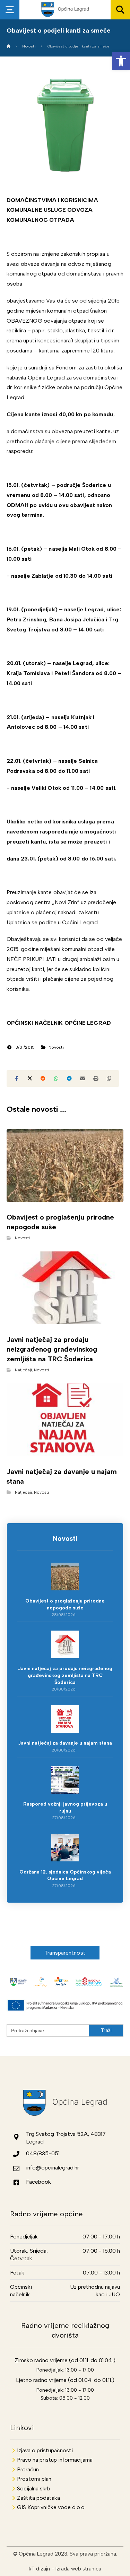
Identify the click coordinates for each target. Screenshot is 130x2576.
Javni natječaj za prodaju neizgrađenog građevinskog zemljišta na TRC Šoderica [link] (65, 1675)
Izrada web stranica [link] (78, 2569)
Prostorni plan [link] (34, 2479)
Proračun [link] (28, 2469)
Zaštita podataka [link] (38, 2498)
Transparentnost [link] (65, 1953)
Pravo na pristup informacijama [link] (55, 2460)
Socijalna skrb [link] (34, 2488)
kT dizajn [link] (39, 2569)
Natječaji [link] (23, 1370)
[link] (121, 61)
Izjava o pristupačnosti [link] (45, 2450)
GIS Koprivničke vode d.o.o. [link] (51, 2507)
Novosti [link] (56, 1047)
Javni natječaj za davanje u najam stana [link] (65, 1743)
